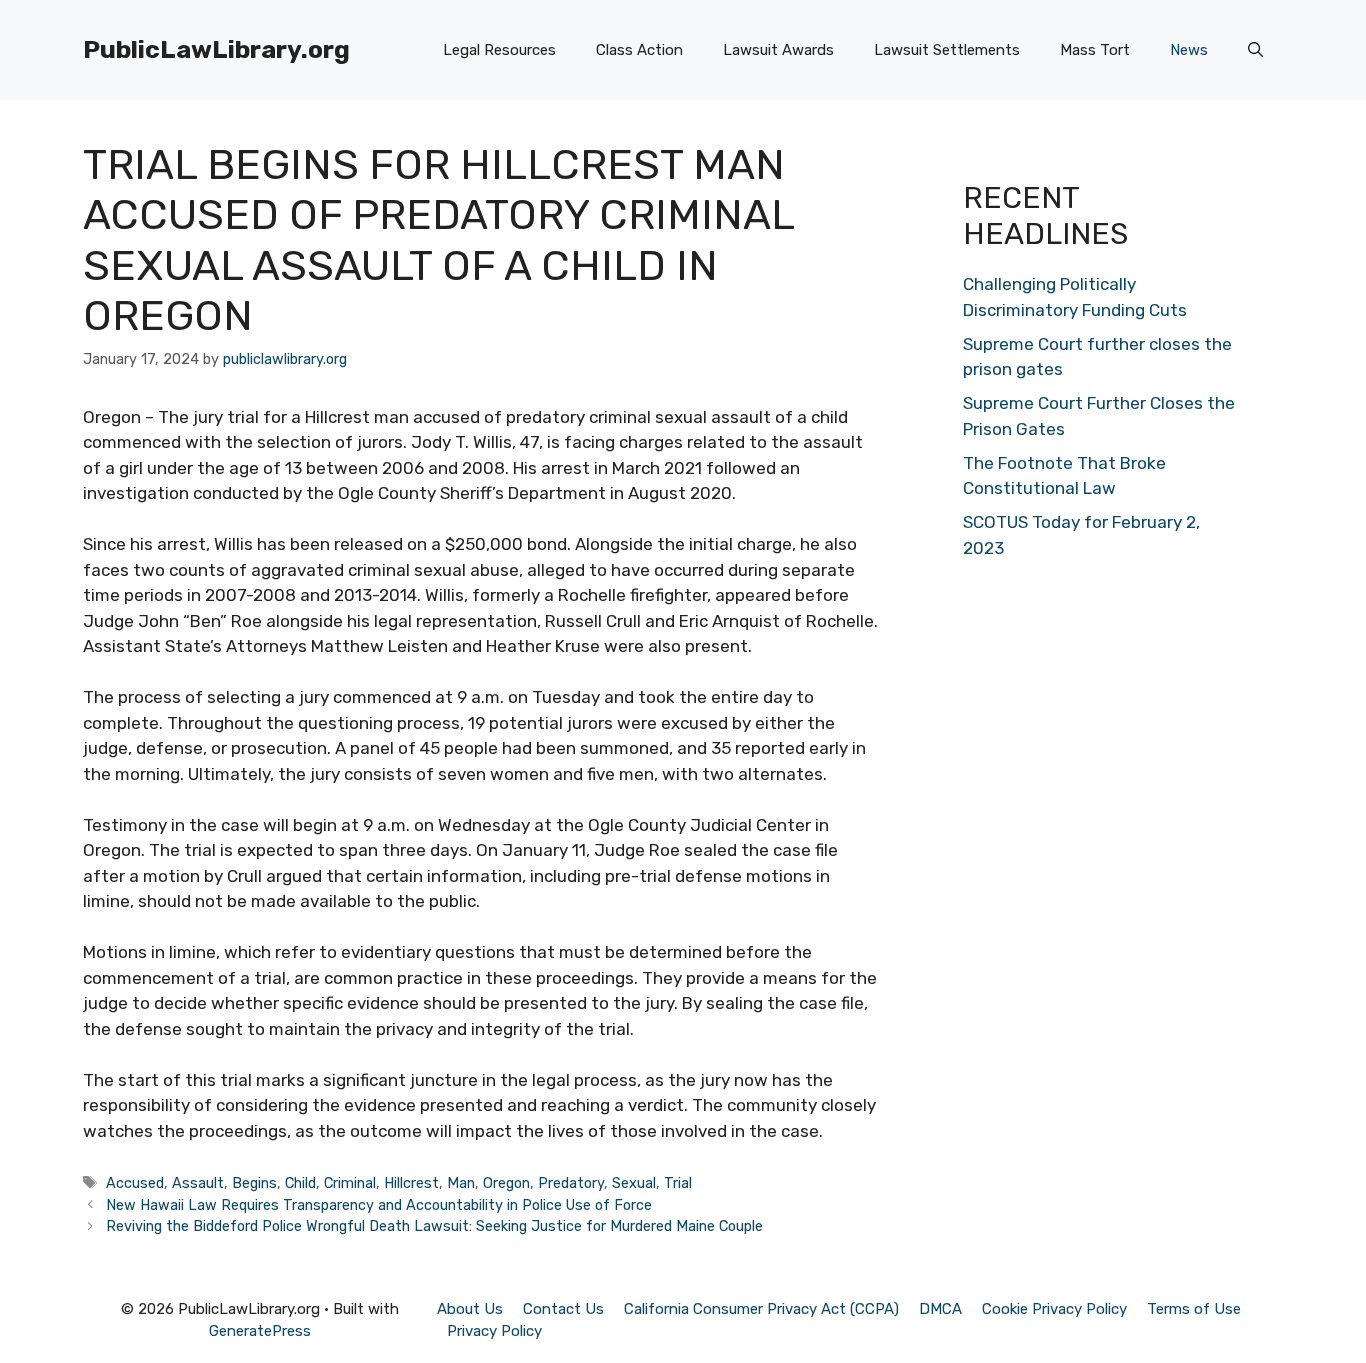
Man (461, 1183)
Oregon (506, 1183)
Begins (254, 1183)
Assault (198, 1183)
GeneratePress (260, 1331)
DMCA (940, 1309)
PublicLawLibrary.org (216, 49)
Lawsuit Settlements (947, 50)
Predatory (571, 1183)
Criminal (350, 1183)
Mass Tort (1095, 50)
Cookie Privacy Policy (1054, 1309)
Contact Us (563, 1309)
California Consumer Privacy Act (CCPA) (761, 1309)
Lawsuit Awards (778, 50)
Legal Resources (499, 50)
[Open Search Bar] (1255, 50)
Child (300, 1183)
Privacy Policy (494, 1331)
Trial (678, 1183)
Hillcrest (411, 1183)
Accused (135, 1183)
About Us (470, 1309)
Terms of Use (1194, 1309)
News (1189, 50)
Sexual (634, 1183)
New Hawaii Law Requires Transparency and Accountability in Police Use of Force (379, 1205)
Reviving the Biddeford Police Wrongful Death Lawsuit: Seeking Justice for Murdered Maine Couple (434, 1226)
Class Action (639, 50)
